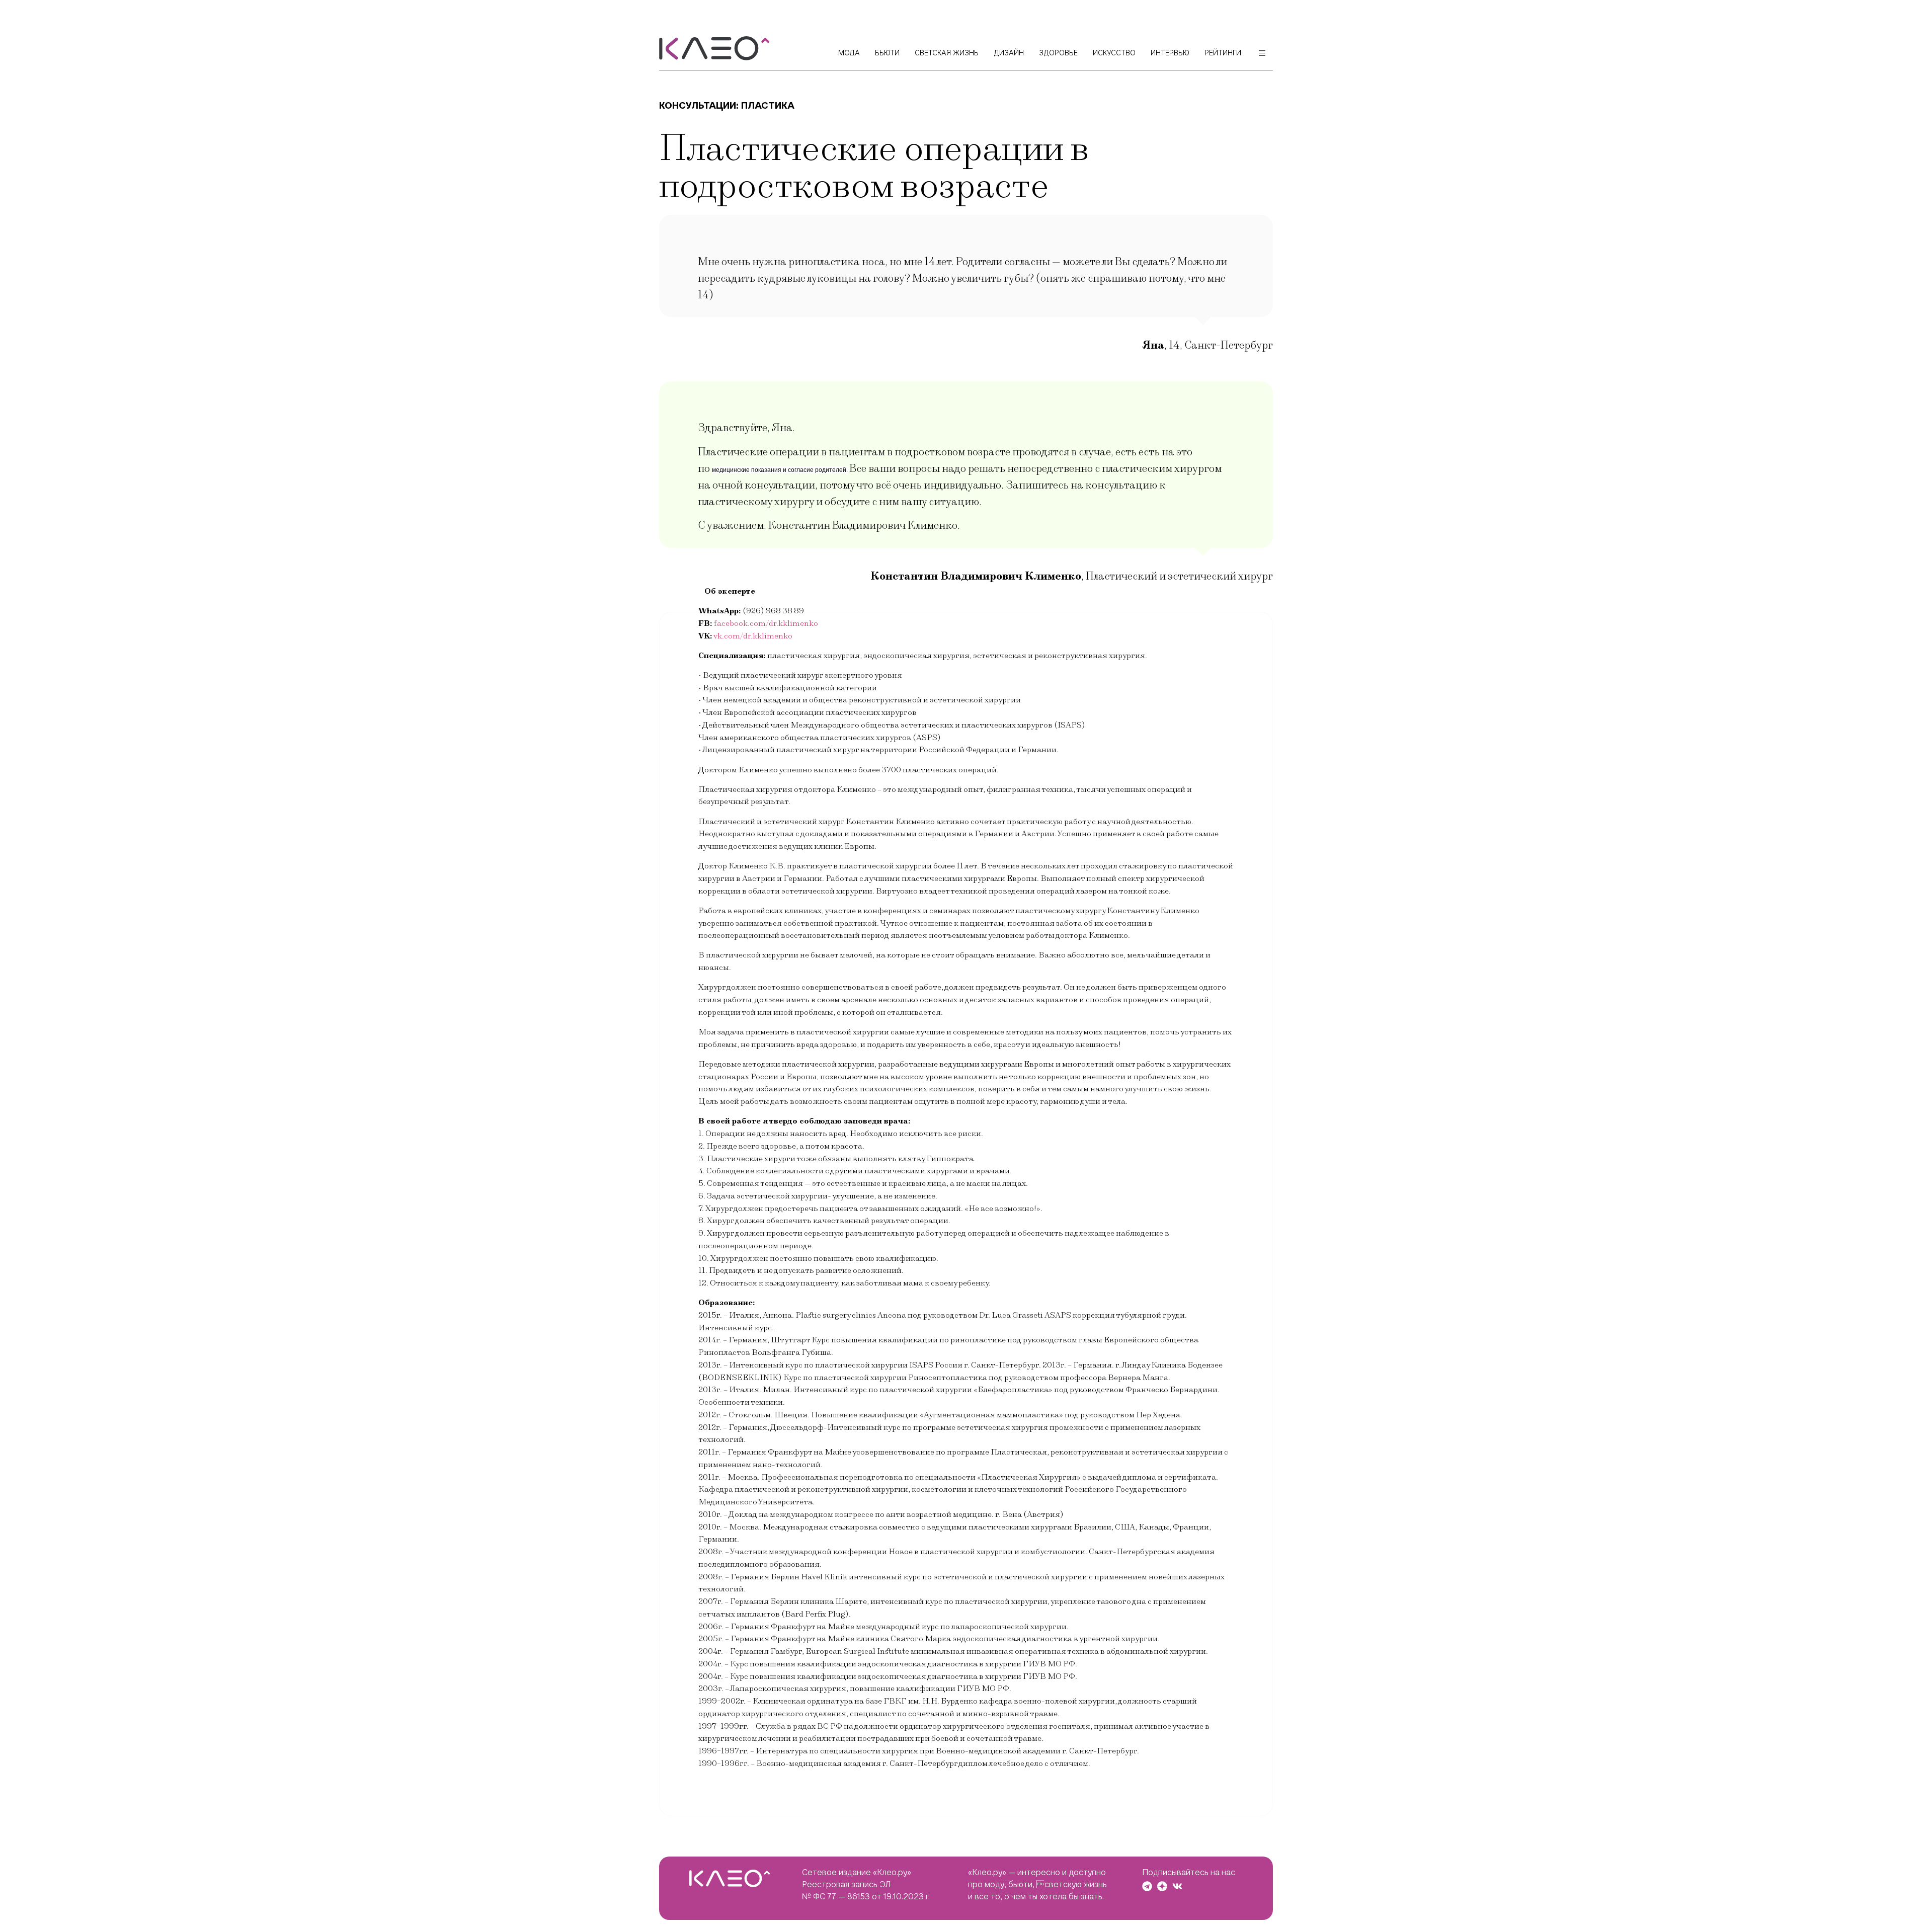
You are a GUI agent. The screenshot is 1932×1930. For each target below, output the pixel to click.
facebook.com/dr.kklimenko (766, 623)
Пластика (768, 105)
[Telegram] (1147, 1886)
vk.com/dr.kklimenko (753, 636)
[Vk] (1177, 1886)
